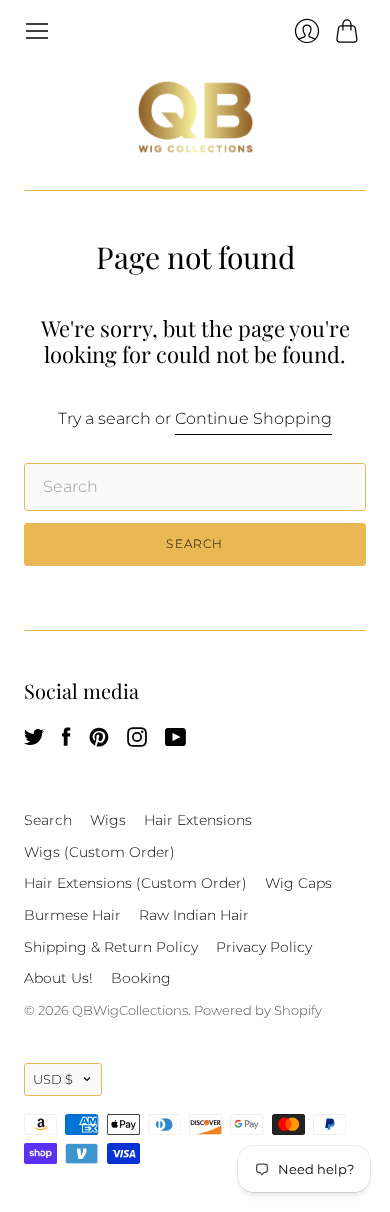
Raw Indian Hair (194, 915)
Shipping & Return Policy (111, 947)
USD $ (53, 1079)
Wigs (108, 820)
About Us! (58, 978)
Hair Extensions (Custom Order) (135, 883)
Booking (141, 978)
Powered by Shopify (258, 1010)
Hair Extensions (198, 820)
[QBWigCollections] (195, 117)
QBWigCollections (130, 1010)
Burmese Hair (72, 915)
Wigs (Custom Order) (99, 852)
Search (48, 820)
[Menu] (37, 31)
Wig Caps (298, 883)
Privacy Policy (264, 947)
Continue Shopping (253, 418)
